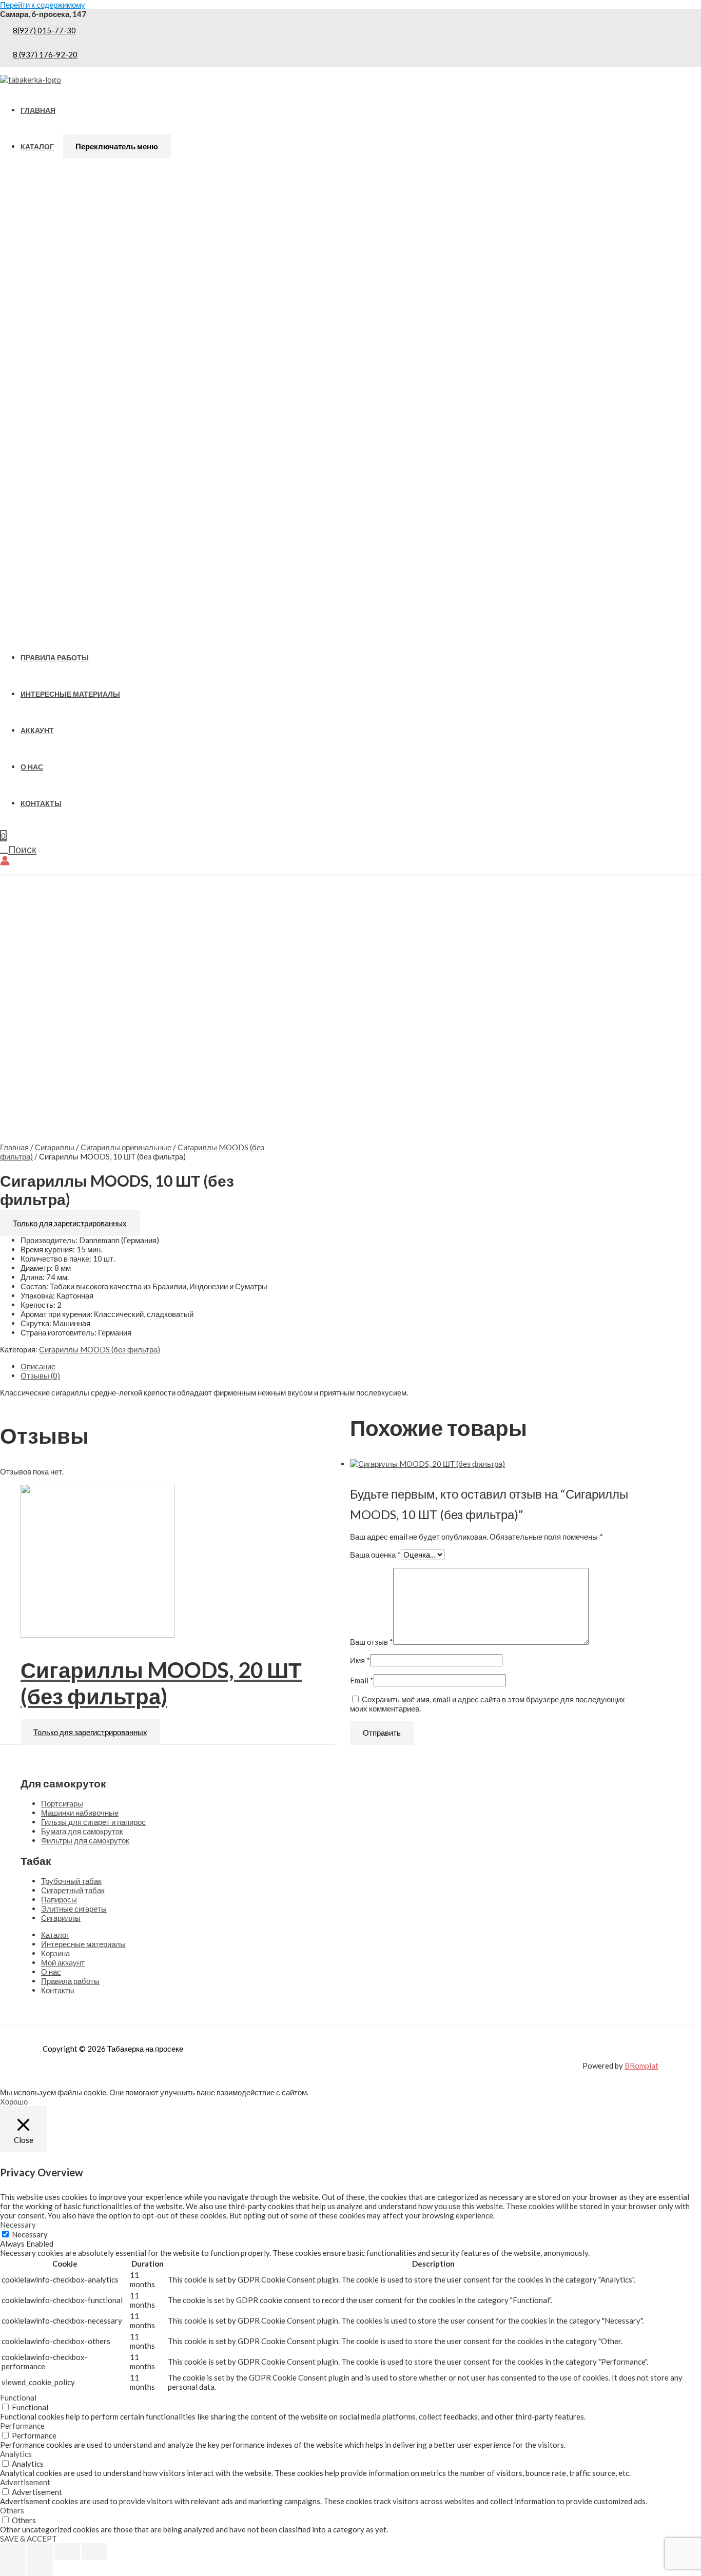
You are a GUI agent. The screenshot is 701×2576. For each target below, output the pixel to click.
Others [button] (12, 2510)
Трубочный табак (71, 1881)
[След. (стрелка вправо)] (40, 2568)
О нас (32, 767)
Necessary (30, 2234)
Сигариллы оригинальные (126, 1147)
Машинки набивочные (80, 1813)
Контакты (41, 803)
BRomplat (641, 2066)
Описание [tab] (38, 1366)
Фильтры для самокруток (85, 1840)
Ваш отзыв (372, 1642)
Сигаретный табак (73, 1890)
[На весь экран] (40, 2551)
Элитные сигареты (74, 1909)
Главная (38, 110)
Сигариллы (55, 1147)
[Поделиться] (67, 2551)
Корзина (55, 1953)
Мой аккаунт (63, 1962)
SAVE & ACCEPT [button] (28, 2539)
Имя (360, 1660)
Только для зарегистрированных (70, 1223)
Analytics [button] (16, 2454)
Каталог (37, 147)
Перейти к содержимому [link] (43, 5)
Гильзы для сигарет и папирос (93, 1822)
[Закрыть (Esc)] (94, 2551)
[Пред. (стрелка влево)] (13, 2568)
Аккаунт (37, 731)
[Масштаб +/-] (13, 2551)
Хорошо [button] (14, 2101)
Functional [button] (18, 2397)
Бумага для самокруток (82, 1831)
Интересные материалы (70, 694)
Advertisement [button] (25, 2482)
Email (362, 1680)
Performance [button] (22, 2426)
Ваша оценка (375, 1555)
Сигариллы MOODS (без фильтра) (100, 1349)
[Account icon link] (5, 861)
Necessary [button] (18, 2225)
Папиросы (59, 1899)
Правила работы (55, 658)
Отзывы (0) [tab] (40, 1375)
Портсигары (62, 1803)
